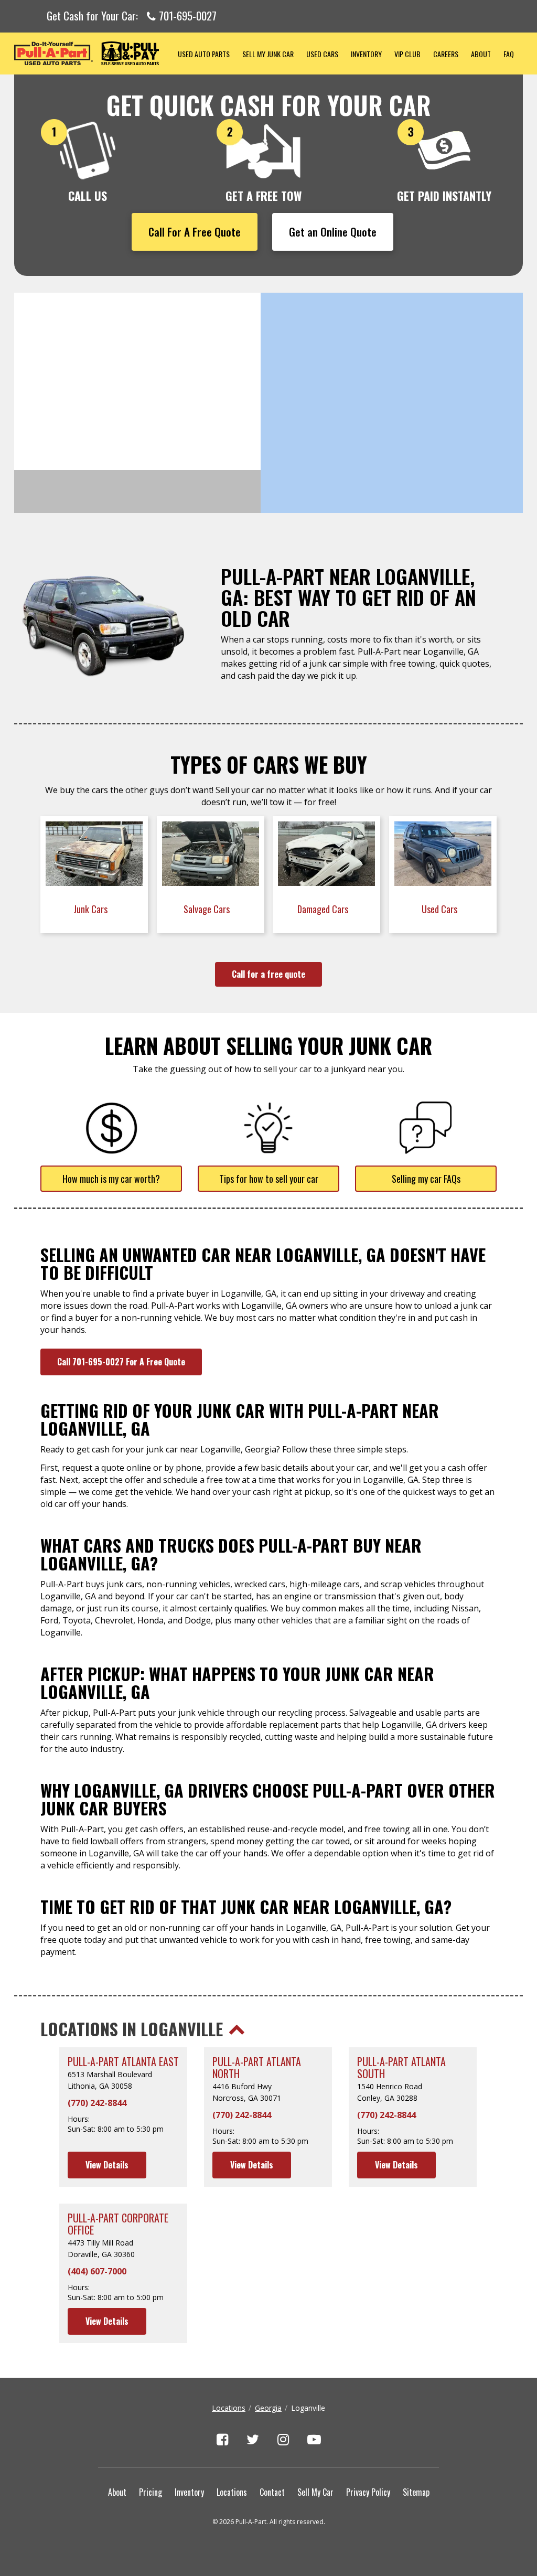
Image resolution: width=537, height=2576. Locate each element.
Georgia (268, 2408)
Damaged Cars (324, 909)
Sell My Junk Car (268, 54)
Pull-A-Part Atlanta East (123, 2062)
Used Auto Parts (204, 54)
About (481, 54)
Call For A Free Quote (195, 232)
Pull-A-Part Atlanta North (257, 2068)
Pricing (151, 2492)
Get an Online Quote (333, 232)
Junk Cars (92, 909)
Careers (446, 54)
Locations (229, 2408)
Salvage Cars (208, 909)
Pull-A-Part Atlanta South (401, 2068)
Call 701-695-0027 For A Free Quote (121, 1362)
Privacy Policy (368, 2492)
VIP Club (407, 54)
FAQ (509, 54)
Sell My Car (315, 2492)
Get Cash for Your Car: (132, 16)
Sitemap (416, 2492)
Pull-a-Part (93, 53)
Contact (272, 2492)
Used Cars (322, 54)
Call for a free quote (268, 974)
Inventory (366, 54)
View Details (107, 2165)
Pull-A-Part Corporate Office (118, 2224)
